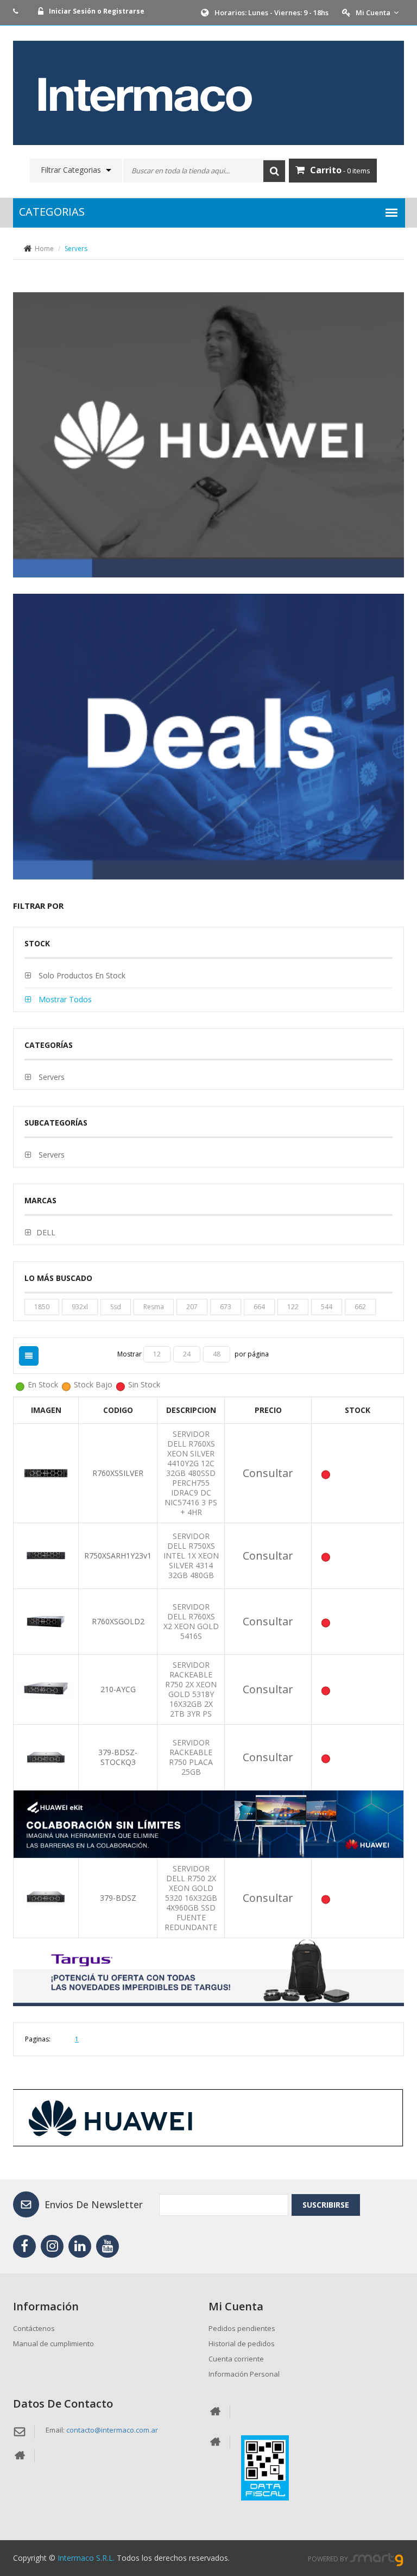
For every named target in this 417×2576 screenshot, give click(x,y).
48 (217, 1354)
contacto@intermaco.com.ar (112, 2430)
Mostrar (130, 1354)
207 (192, 1307)
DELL (46, 1232)
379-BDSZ (118, 1898)
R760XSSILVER (118, 1473)
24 (187, 1354)
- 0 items (340, 170)
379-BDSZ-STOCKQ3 (118, 1757)
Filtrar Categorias (71, 170)
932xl (80, 1307)
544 (327, 1307)
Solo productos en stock (81, 975)
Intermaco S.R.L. (86, 2558)
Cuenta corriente (236, 2359)
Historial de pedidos (242, 2343)
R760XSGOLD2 (118, 1621)
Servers (50, 1077)
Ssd (116, 1307)
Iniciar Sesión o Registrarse (97, 11)
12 (157, 1354)
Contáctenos (34, 2328)
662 (360, 1307)
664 (259, 1307)
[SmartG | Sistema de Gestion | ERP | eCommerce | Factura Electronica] (377, 2559)
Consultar (268, 1473)
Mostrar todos (64, 999)
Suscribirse (326, 2205)
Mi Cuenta (373, 12)
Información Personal (244, 2374)
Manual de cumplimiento (53, 2343)
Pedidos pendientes (242, 2328)
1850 (42, 1307)
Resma (154, 1307)
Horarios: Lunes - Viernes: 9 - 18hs (271, 12)
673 (226, 1307)
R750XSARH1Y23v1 (118, 1556)
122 (293, 1307)
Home (44, 249)
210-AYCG (118, 1689)
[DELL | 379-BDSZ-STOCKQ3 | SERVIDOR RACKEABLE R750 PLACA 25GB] (46, 1757)
